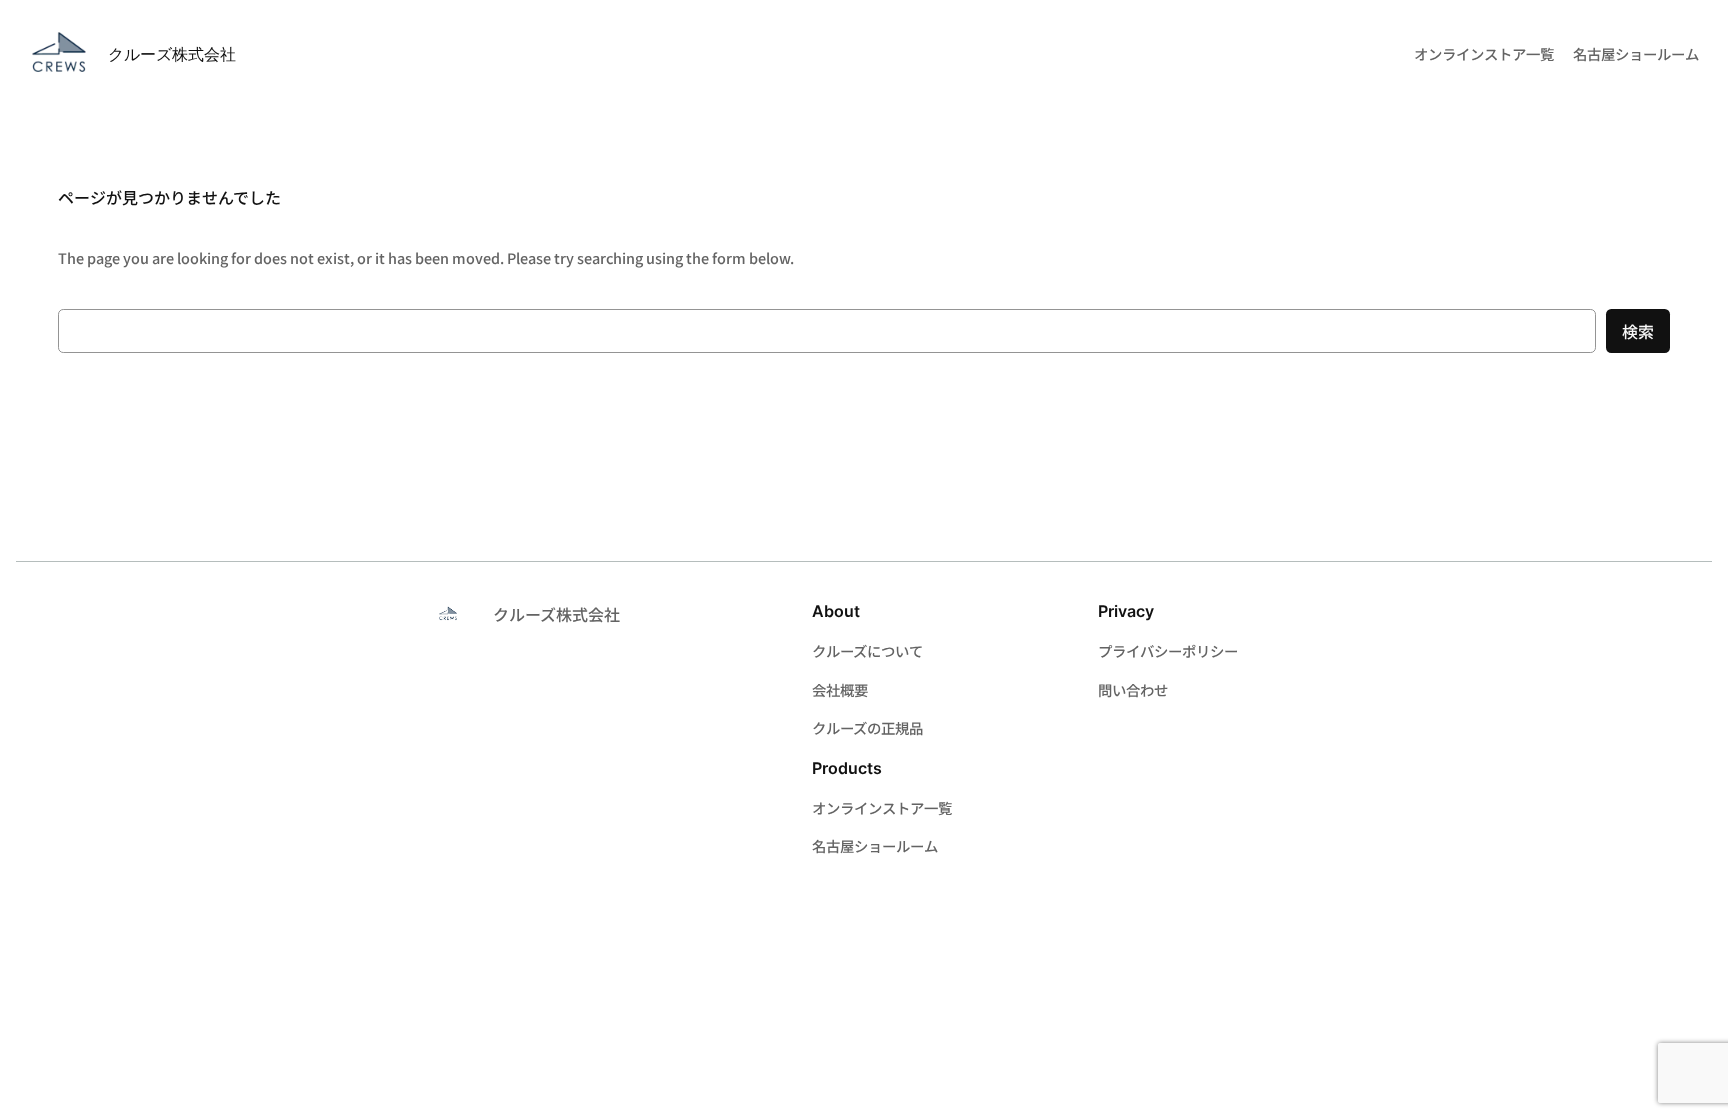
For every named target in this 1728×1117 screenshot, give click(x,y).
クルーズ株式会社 (172, 54)
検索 (1638, 331)
